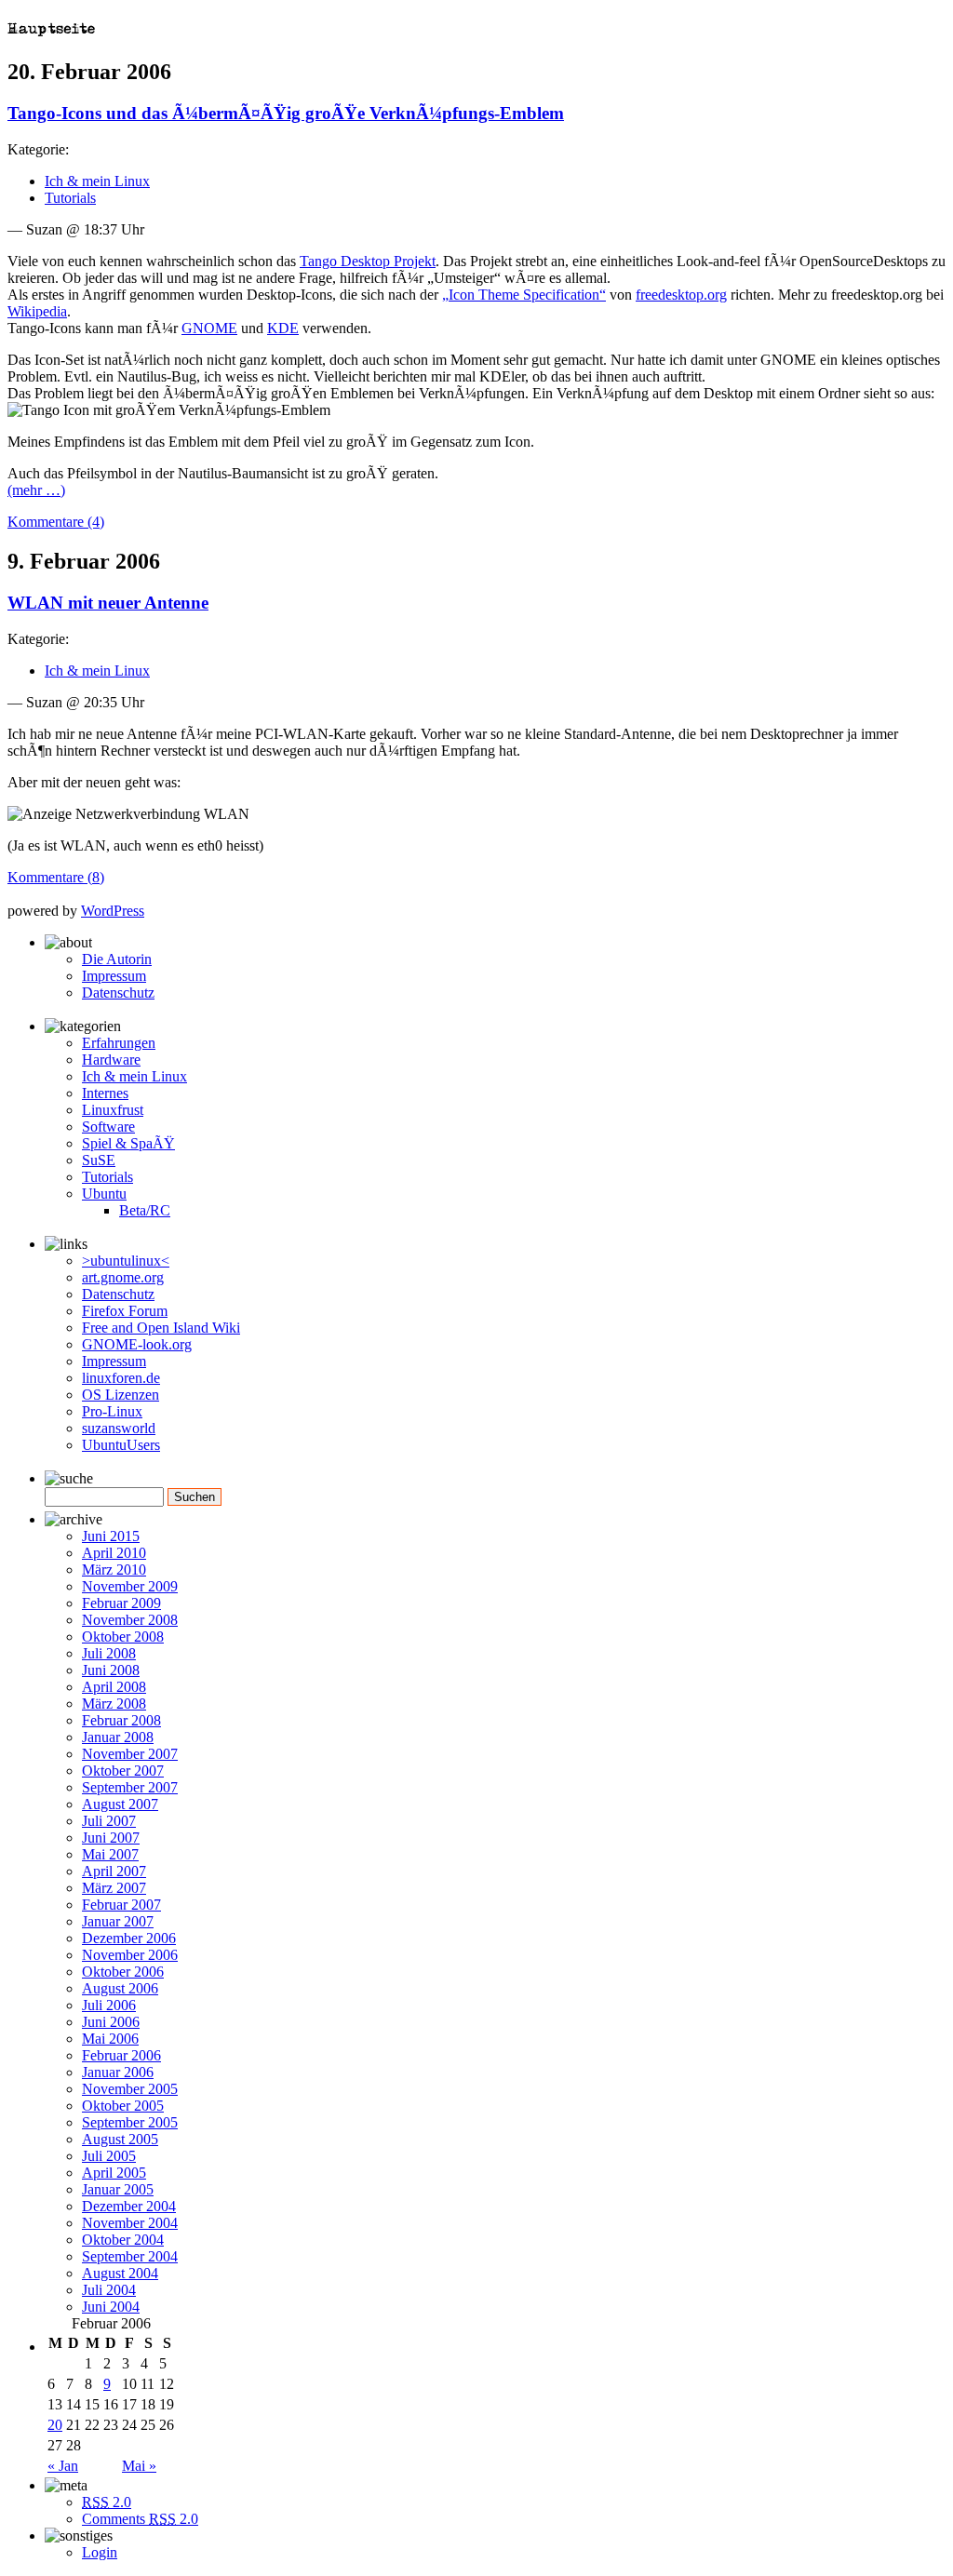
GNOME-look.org (137, 1344)
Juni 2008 (111, 1670)
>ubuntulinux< (126, 1261)
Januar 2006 (118, 2072)
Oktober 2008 (123, 1637)
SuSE (99, 1160)
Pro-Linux (112, 1411)
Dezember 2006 (129, 1938)
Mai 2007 (110, 1854)
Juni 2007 (111, 1838)
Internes (105, 1093)
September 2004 (130, 2256)
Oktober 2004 (123, 2240)
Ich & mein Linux (97, 181)
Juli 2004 (109, 2290)
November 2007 (130, 1754)
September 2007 (130, 1787)
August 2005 (120, 2139)
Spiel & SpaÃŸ (128, 1143)
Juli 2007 (109, 1821)
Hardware (111, 1060)
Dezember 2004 (129, 2206)
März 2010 (114, 1570)
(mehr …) (36, 490)
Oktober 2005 (123, 2106)
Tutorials (70, 198)
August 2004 (120, 2273)
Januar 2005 (118, 2189)
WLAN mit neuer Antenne (108, 603)
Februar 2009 (121, 1603)
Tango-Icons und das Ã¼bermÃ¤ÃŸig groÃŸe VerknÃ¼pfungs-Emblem (286, 113)
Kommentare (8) (56, 877)
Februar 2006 (121, 2055)
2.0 (107, 2502)
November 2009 (130, 1586)
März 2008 (114, 1704)
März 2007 (114, 1888)
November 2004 (130, 2223)
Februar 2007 (121, 1905)
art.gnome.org (123, 1277)
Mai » (139, 2466)
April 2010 (114, 1553)
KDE (283, 328)
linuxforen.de (121, 1378)
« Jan (63, 2466)
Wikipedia (37, 311)
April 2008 (114, 1687)
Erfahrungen (119, 1043)
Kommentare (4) (56, 522)
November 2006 (130, 1955)
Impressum (114, 976)
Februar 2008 (121, 1720)
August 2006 (120, 1988)
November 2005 (130, 2089)
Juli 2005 (109, 2156)
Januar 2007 (118, 1921)
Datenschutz (118, 993)
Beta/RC (145, 1210)
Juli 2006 (109, 2005)
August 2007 (120, 1804)
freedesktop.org (681, 295)
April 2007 (114, 1871)
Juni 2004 (111, 2307)
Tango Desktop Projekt (368, 261)
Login (100, 2552)
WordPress (113, 911)
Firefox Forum (125, 1311)
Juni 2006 (111, 2022)
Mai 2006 (110, 2039)
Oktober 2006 (123, 1972)
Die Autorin (117, 959)
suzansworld (119, 1428)
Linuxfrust (113, 1110)
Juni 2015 (111, 1536)
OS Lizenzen (121, 1395)
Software (108, 1127)
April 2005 (114, 2173)
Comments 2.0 (140, 2519)
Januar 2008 (118, 1737)
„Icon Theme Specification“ (524, 295)
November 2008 (130, 1620)
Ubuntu (104, 1194)
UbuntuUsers (121, 1445)
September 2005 (130, 2122)
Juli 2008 (109, 1653)
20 (55, 2425)
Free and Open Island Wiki (161, 1328)
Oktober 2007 (123, 1771)
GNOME (209, 328)
